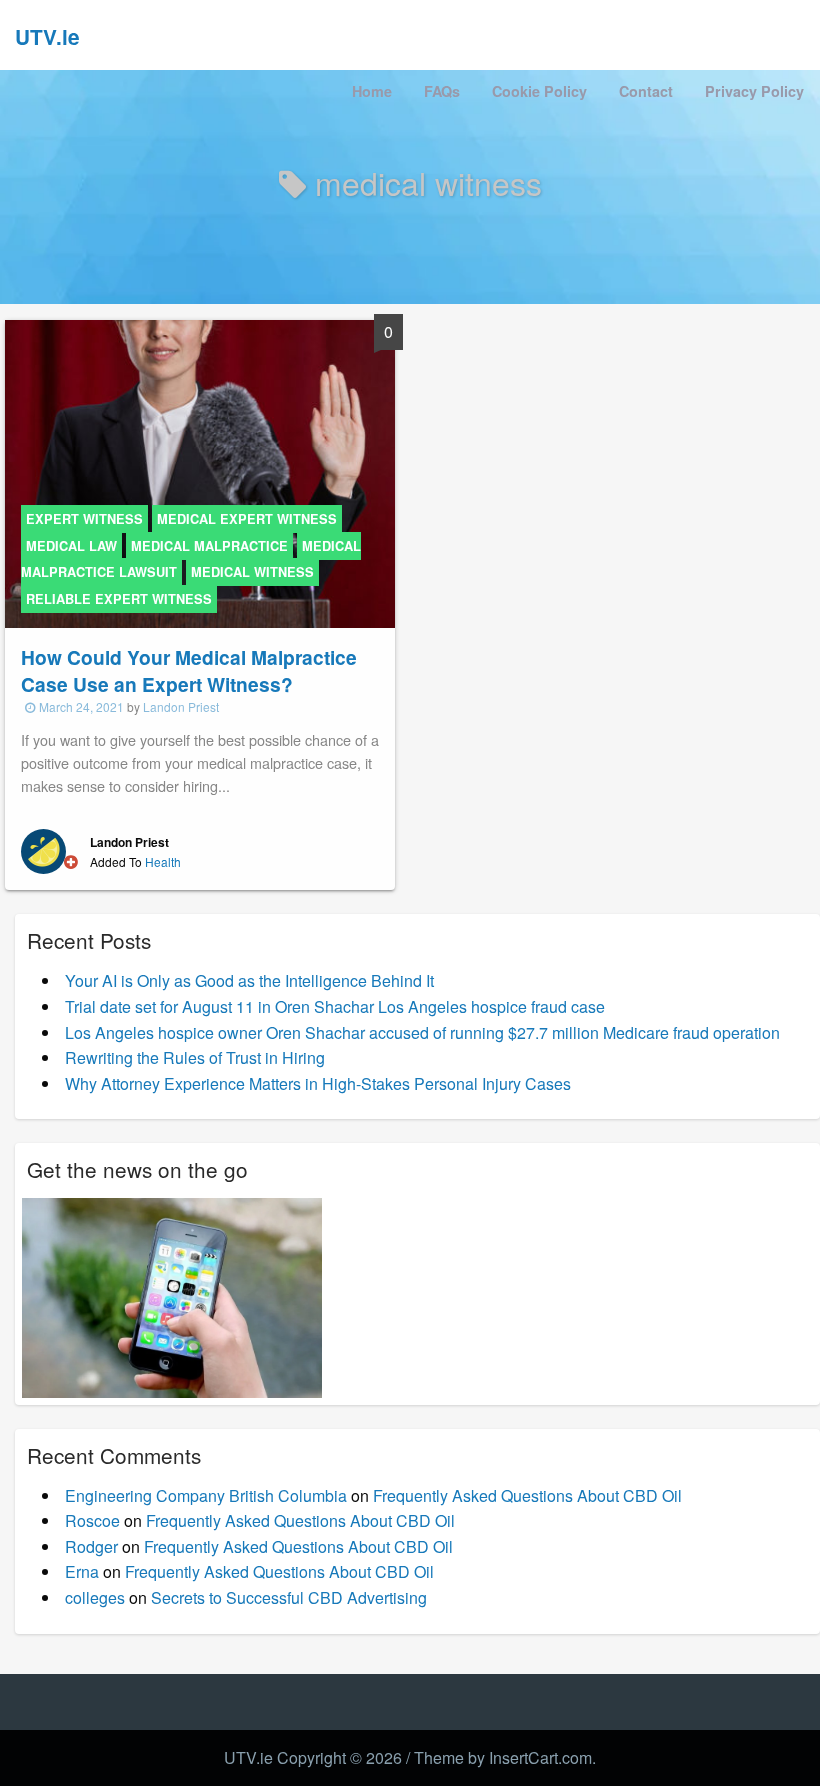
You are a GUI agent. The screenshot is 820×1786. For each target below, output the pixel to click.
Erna (82, 1571)
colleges (95, 1597)
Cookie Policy (539, 91)
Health (163, 861)
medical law (71, 546)
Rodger (91, 1546)
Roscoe (92, 1520)
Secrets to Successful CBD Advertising (289, 1597)
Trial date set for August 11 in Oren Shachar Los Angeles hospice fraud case (335, 1006)
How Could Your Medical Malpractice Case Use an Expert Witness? (189, 670)
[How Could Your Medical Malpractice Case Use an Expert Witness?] (200, 472)
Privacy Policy (754, 91)
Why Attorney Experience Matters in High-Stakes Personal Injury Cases (318, 1083)
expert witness (84, 519)
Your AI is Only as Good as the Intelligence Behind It (249, 980)
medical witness (252, 572)
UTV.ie (47, 36)
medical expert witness (247, 519)
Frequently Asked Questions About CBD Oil (527, 1495)
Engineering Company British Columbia (206, 1495)
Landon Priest (181, 706)
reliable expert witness (119, 599)
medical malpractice (209, 546)
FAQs (442, 91)
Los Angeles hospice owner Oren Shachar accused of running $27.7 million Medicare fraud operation (422, 1032)
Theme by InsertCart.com (503, 1757)
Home (372, 91)
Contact (646, 91)
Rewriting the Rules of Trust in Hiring (195, 1057)
